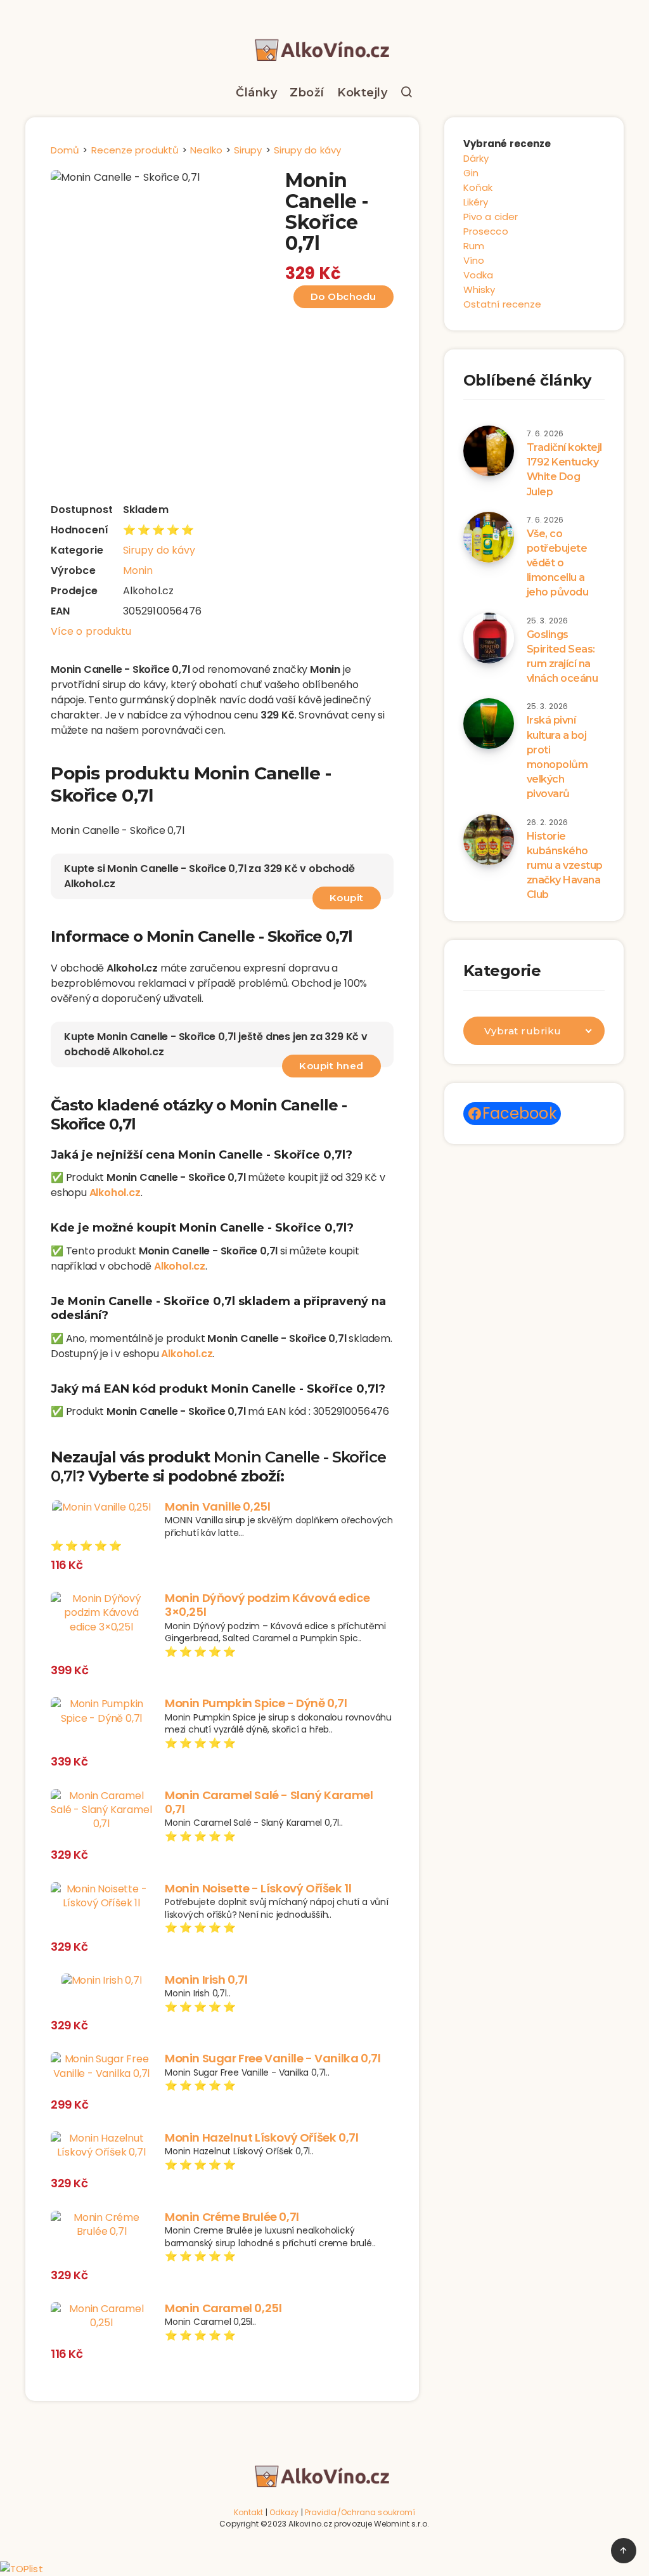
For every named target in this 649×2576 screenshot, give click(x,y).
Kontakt (249, 2512)
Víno (474, 260)
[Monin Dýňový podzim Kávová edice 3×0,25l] (101, 1613)
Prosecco (486, 231)
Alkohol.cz (115, 1193)
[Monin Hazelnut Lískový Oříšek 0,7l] (101, 2146)
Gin (471, 173)
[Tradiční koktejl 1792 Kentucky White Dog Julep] (489, 451)
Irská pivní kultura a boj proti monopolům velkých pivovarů (557, 757)
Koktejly (362, 93)
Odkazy (284, 2512)
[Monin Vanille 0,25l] (101, 1507)
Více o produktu (91, 631)
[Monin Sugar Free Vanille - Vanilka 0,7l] (101, 2066)
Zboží (307, 93)
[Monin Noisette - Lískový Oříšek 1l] (101, 1896)
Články (256, 93)
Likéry (476, 202)
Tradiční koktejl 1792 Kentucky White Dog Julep (564, 470)
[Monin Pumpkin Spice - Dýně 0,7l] (101, 1711)
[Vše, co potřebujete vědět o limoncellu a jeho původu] (489, 537)
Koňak (478, 187)
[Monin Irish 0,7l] (101, 1981)
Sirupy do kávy (159, 550)
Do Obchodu (344, 296)
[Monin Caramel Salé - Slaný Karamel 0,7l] (101, 1810)
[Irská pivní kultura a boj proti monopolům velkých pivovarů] (489, 724)
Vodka (479, 275)
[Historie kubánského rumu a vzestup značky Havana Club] (489, 840)
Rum (474, 246)
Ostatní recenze (503, 304)
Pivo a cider (491, 217)
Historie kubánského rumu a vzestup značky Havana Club (565, 866)
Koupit (347, 898)
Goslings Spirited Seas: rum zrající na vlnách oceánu (562, 657)
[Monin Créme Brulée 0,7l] (101, 2225)
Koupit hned (331, 1066)
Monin (138, 570)
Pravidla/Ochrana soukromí (360, 2512)
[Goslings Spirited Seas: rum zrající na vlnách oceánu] (489, 638)
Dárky (476, 158)
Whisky (479, 289)
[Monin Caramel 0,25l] (101, 2316)
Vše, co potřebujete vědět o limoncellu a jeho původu (558, 563)
